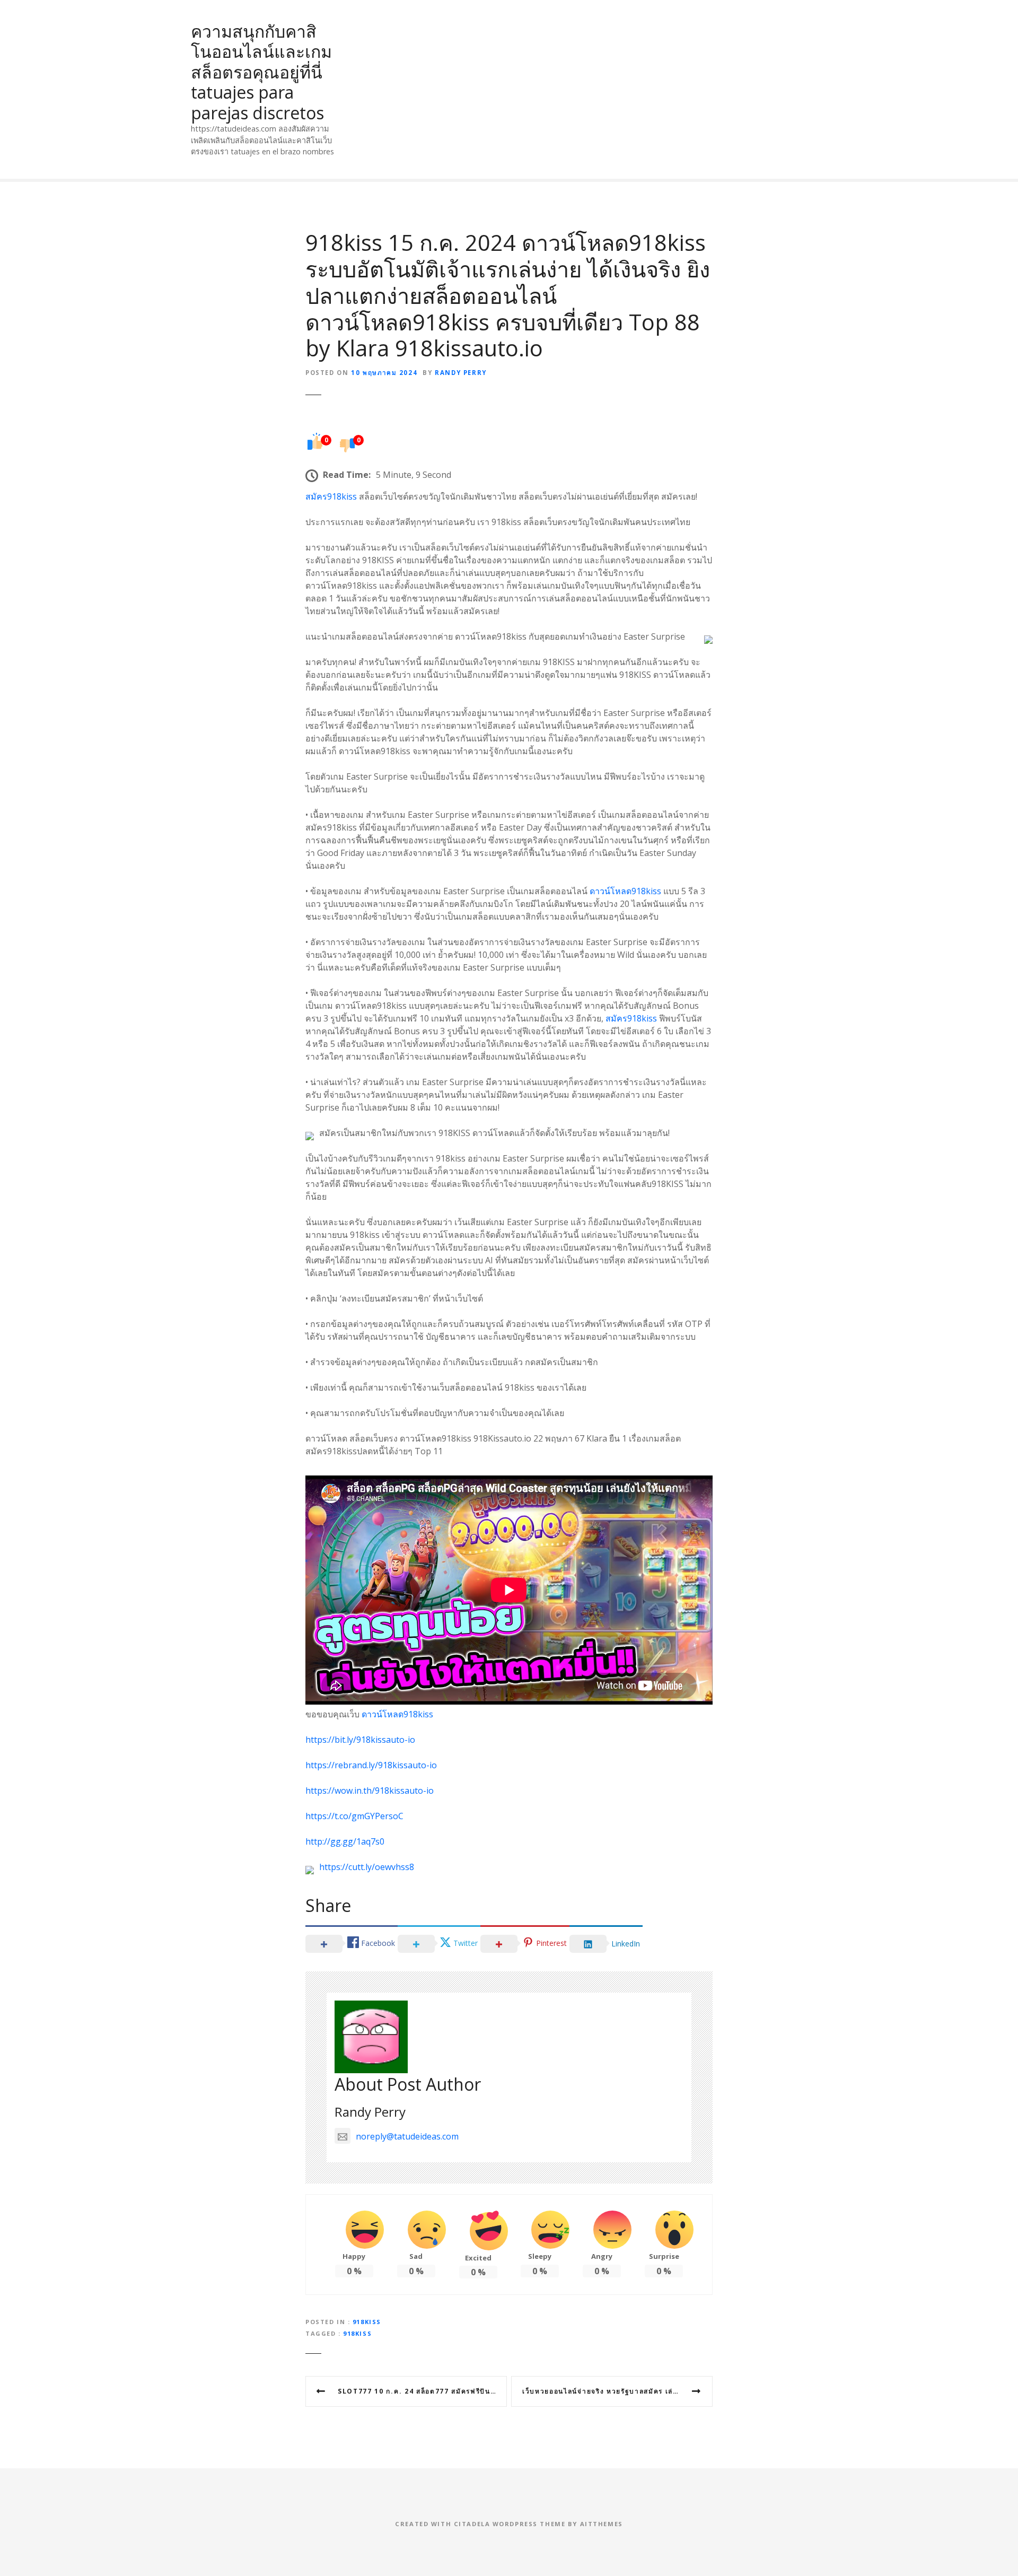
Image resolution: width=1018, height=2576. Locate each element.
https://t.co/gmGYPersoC (354, 1816)
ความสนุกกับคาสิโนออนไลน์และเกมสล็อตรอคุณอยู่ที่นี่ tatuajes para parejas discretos (261, 72)
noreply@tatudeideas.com (407, 2136)
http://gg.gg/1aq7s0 (345, 1841)
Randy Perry (461, 373)
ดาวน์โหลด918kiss (625, 891)
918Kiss (367, 2322)
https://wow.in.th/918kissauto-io (370, 1791)
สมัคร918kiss (331, 496)
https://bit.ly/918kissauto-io (360, 1740)
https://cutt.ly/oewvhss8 (367, 1867)
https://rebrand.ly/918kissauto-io (371, 1765)
